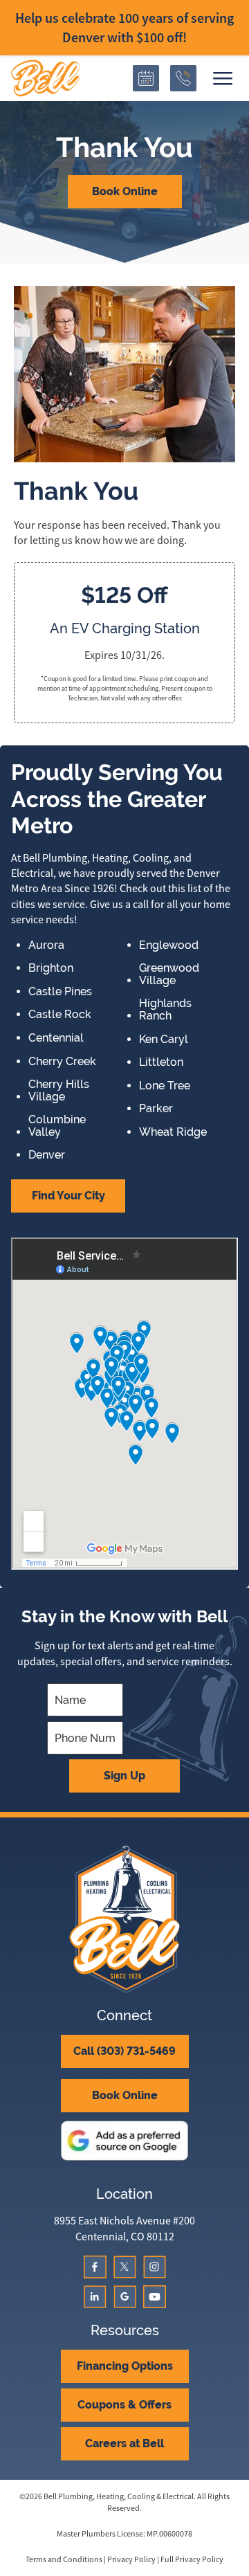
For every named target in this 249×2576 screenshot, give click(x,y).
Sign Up (124, 1776)
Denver (47, 1155)
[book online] (146, 78)
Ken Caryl (164, 1040)
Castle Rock (60, 1015)
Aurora (46, 945)
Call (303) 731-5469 (124, 2051)
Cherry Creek (62, 1062)
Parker (156, 1109)
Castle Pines (60, 992)
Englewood (169, 945)
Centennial (56, 1038)
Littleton (161, 1062)
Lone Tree (165, 1086)
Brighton (51, 968)
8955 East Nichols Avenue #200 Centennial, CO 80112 (124, 2229)
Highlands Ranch (165, 1009)
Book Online (125, 191)
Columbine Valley (57, 1126)
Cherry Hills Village (59, 1090)
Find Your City (68, 1196)
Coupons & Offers (124, 2405)
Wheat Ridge (173, 1132)
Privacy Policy (131, 2559)
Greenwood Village (169, 974)
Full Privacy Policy (192, 2559)
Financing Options (125, 2366)
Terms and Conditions (64, 2559)
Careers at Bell (124, 2443)
